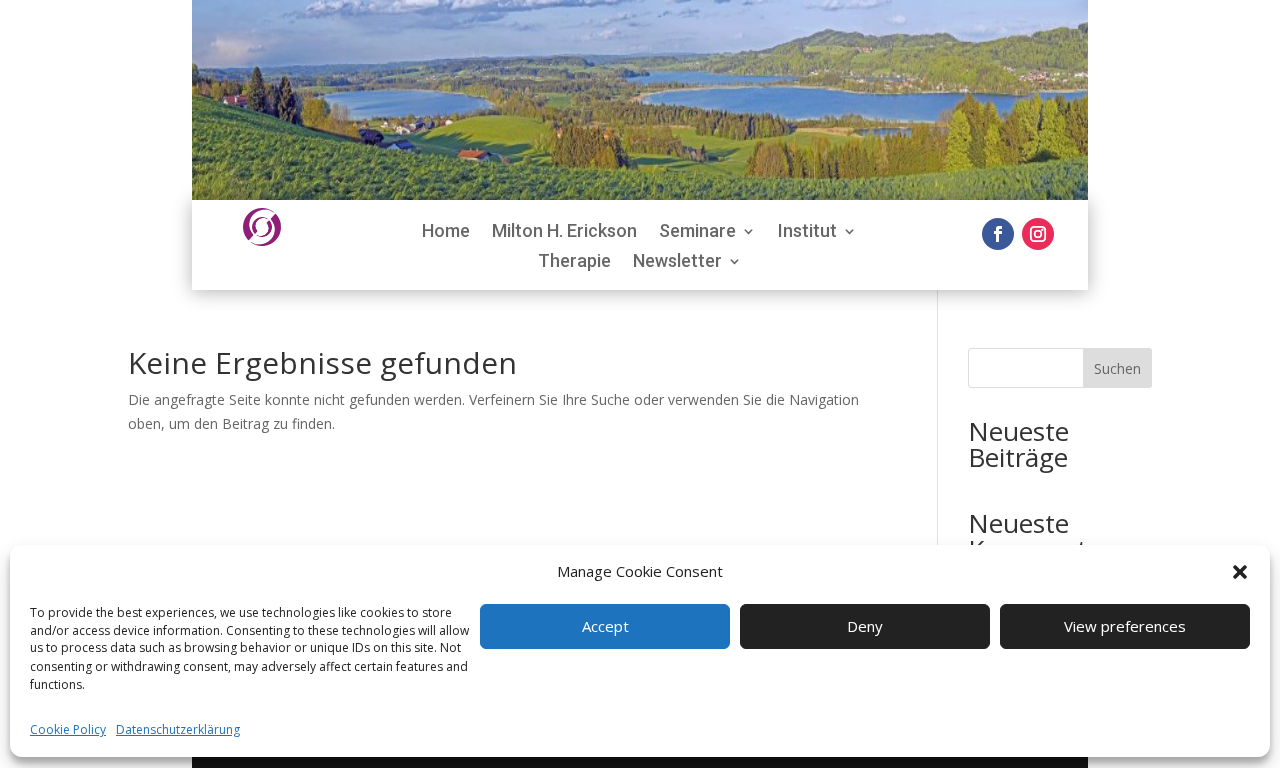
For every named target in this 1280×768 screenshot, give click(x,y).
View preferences (1125, 627)
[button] (1240, 572)
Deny (865, 627)
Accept (605, 627)
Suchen (1117, 368)
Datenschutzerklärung (178, 730)
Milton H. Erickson (564, 232)
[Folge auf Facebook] (998, 234)
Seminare (697, 232)
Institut (807, 232)
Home (446, 232)
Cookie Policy (68, 730)
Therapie (574, 262)
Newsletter (677, 262)
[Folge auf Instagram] (1038, 234)
